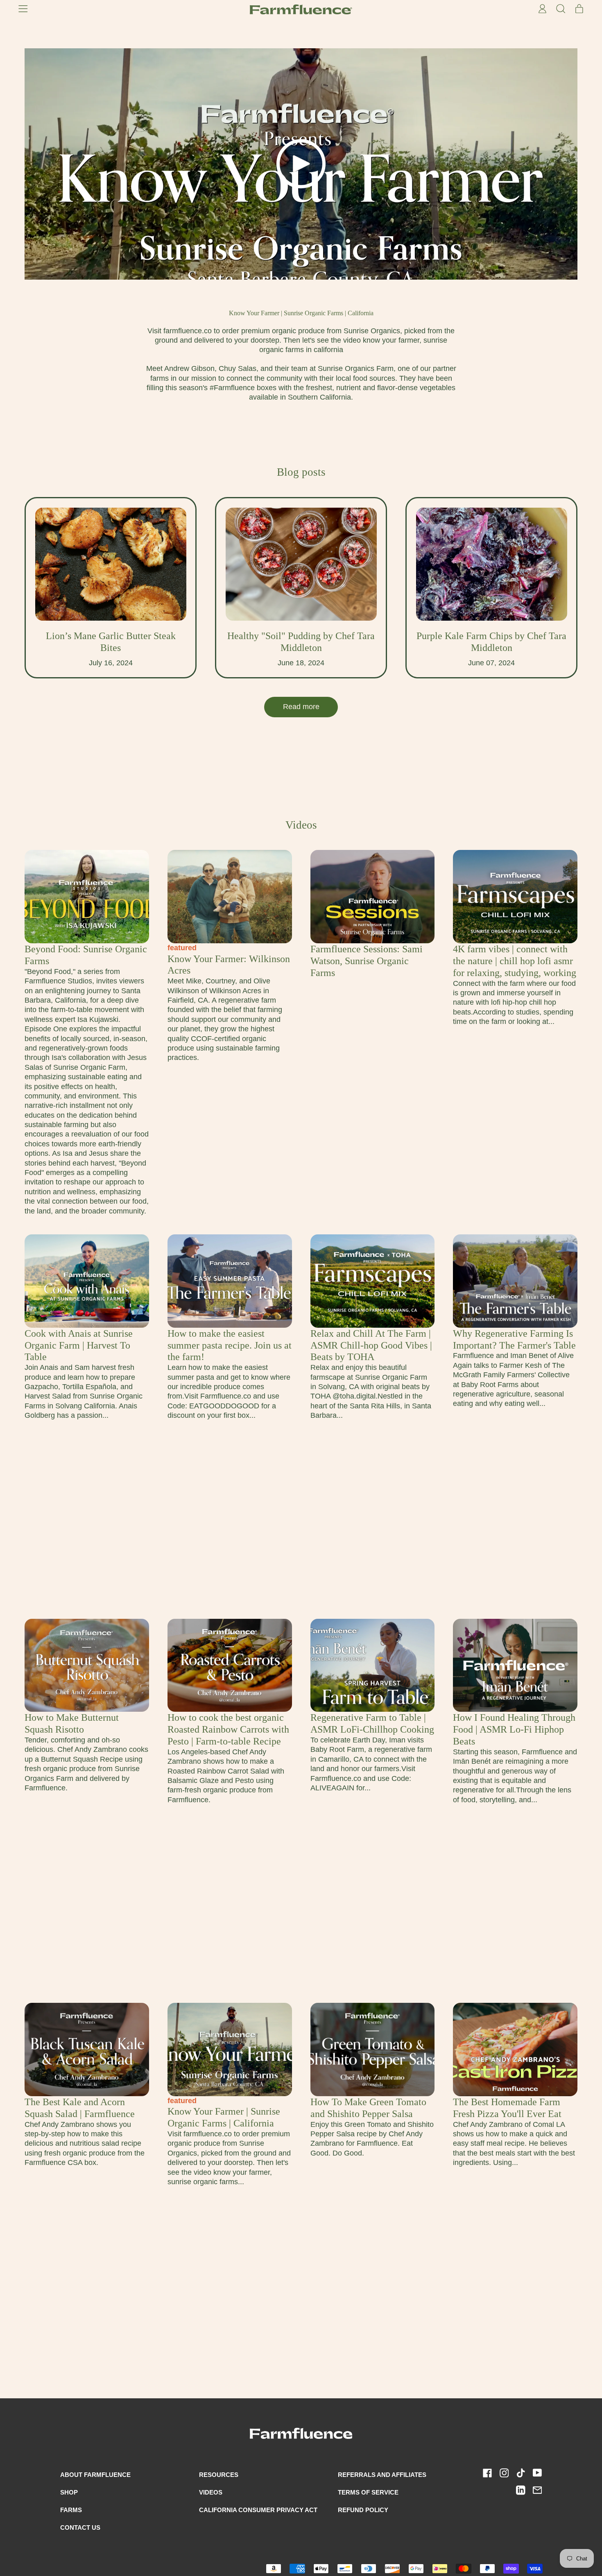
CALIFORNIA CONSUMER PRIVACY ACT (258, 2510)
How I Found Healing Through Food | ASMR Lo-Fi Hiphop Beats (514, 1729)
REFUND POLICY (363, 2510)
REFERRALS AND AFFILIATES (382, 2475)
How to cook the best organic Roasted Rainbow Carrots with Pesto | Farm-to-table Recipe (228, 1729)
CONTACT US (80, 2527)
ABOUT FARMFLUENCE (95, 2475)
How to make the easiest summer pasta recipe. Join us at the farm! (230, 1345)
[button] (560, 9)
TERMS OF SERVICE (368, 2492)
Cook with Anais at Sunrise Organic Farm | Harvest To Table (79, 1345)
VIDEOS (211, 2492)
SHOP (69, 2492)
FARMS (71, 2510)
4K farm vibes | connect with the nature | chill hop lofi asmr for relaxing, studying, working (515, 961)
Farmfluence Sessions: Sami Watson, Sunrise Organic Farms (367, 961)
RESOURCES (219, 2475)
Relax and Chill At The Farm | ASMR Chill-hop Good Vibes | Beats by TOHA (371, 1345)
